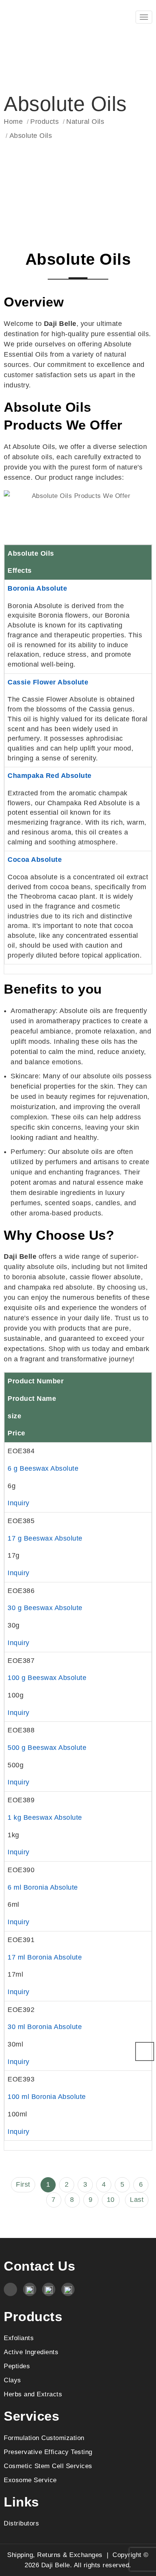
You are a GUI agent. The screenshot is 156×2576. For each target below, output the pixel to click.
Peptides (17, 2366)
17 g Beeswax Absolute (45, 1538)
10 (111, 2200)
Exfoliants (19, 2338)
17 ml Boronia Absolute (45, 1957)
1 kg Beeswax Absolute (45, 1817)
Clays (12, 2380)
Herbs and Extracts (33, 2394)
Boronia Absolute (37, 588)
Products (44, 122)
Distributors (21, 2523)
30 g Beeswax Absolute (45, 1608)
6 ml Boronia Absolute (43, 1887)
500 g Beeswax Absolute (47, 1748)
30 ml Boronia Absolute (45, 2027)
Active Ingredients (31, 2352)
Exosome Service (30, 2480)
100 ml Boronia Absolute (47, 2097)
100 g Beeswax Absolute (47, 1678)
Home (13, 122)
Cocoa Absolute (35, 860)
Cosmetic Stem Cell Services (48, 2466)
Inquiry (19, 1503)
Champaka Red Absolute (50, 776)
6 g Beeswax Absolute (43, 1468)
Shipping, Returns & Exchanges (55, 2555)
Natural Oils (85, 122)
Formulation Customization (44, 2438)
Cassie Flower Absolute (48, 682)
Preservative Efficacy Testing (48, 2452)
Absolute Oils (31, 136)
